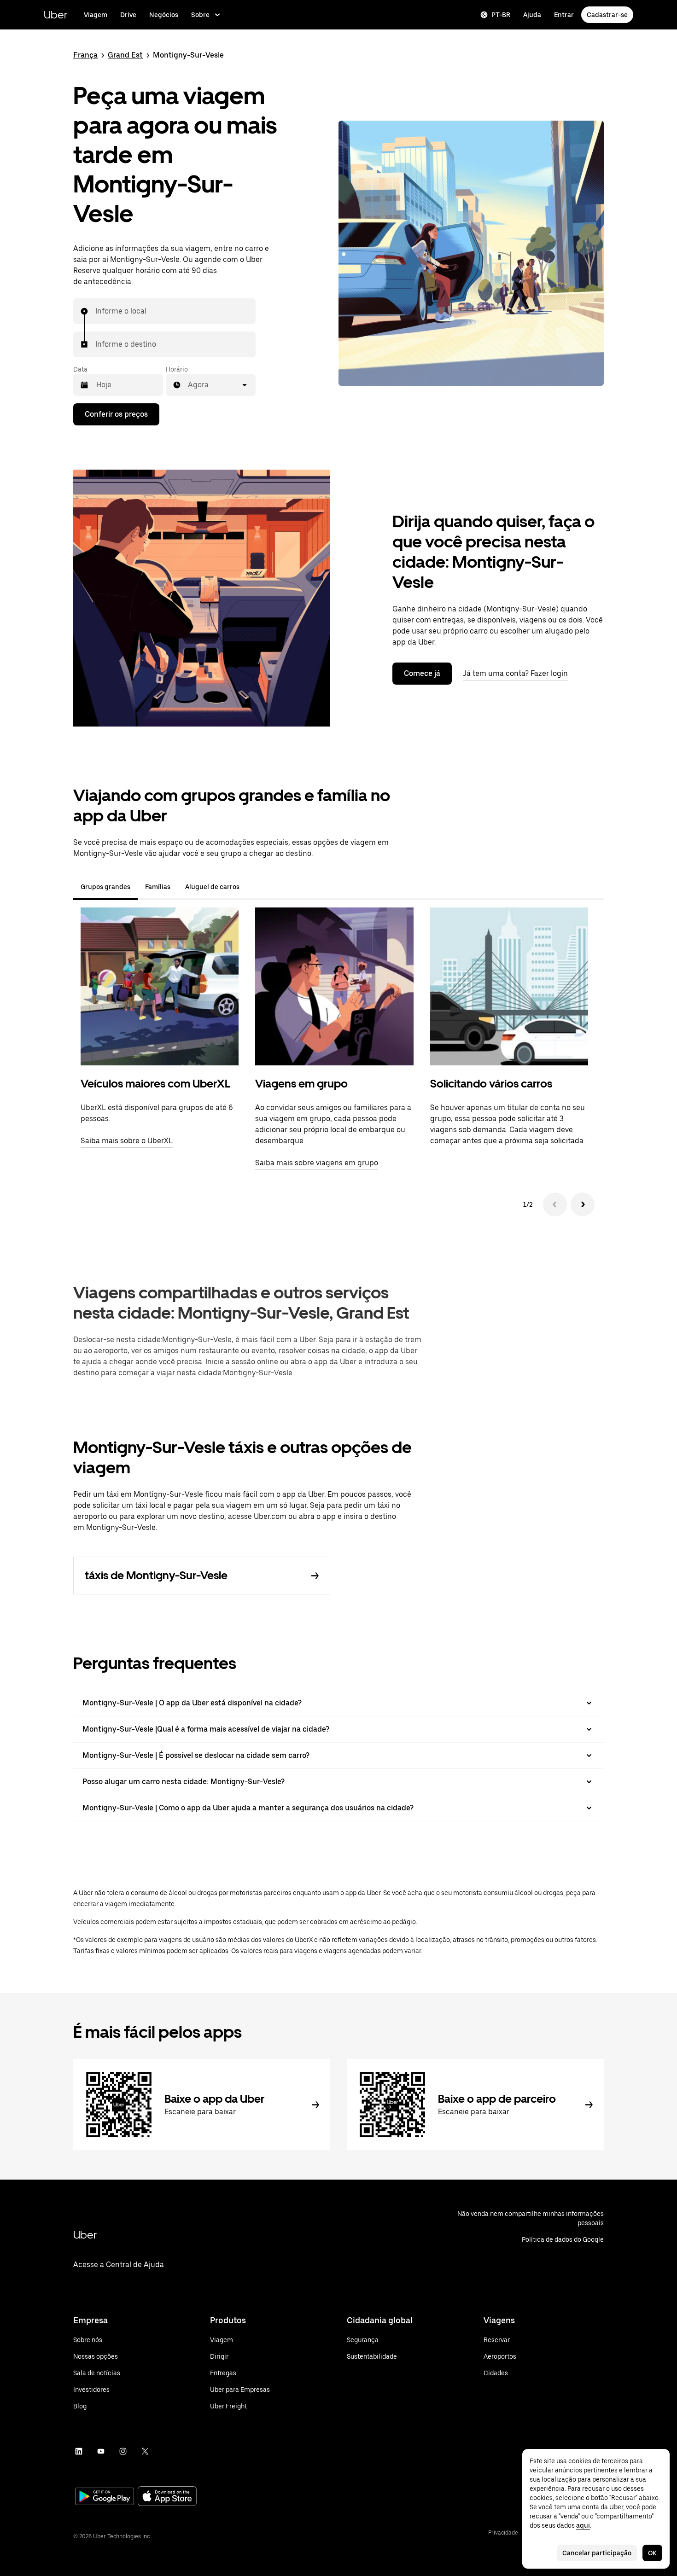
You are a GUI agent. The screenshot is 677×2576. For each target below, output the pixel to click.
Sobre (200, 15)
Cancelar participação (597, 2553)
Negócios (164, 15)
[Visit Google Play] (105, 2497)
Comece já (422, 673)
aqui (583, 2525)
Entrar (564, 15)
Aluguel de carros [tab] (212, 887)
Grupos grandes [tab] (105, 887)
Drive (128, 15)
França (85, 55)
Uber (55, 15)
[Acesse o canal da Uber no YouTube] (101, 2451)
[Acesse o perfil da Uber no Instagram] (123, 2451)
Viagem (96, 15)
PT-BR (501, 15)
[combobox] (96, 311)
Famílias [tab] (158, 887)
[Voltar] (555, 1204)
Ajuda (532, 15)
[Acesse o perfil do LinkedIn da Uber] (79, 2451)
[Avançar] (583, 1204)
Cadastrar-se (607, 15)
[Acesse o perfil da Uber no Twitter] (145, 2451)
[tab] (254, 887)
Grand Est (125, 55)
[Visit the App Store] (167, 2497)
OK (652, 2553)
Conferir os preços (116, 414)
